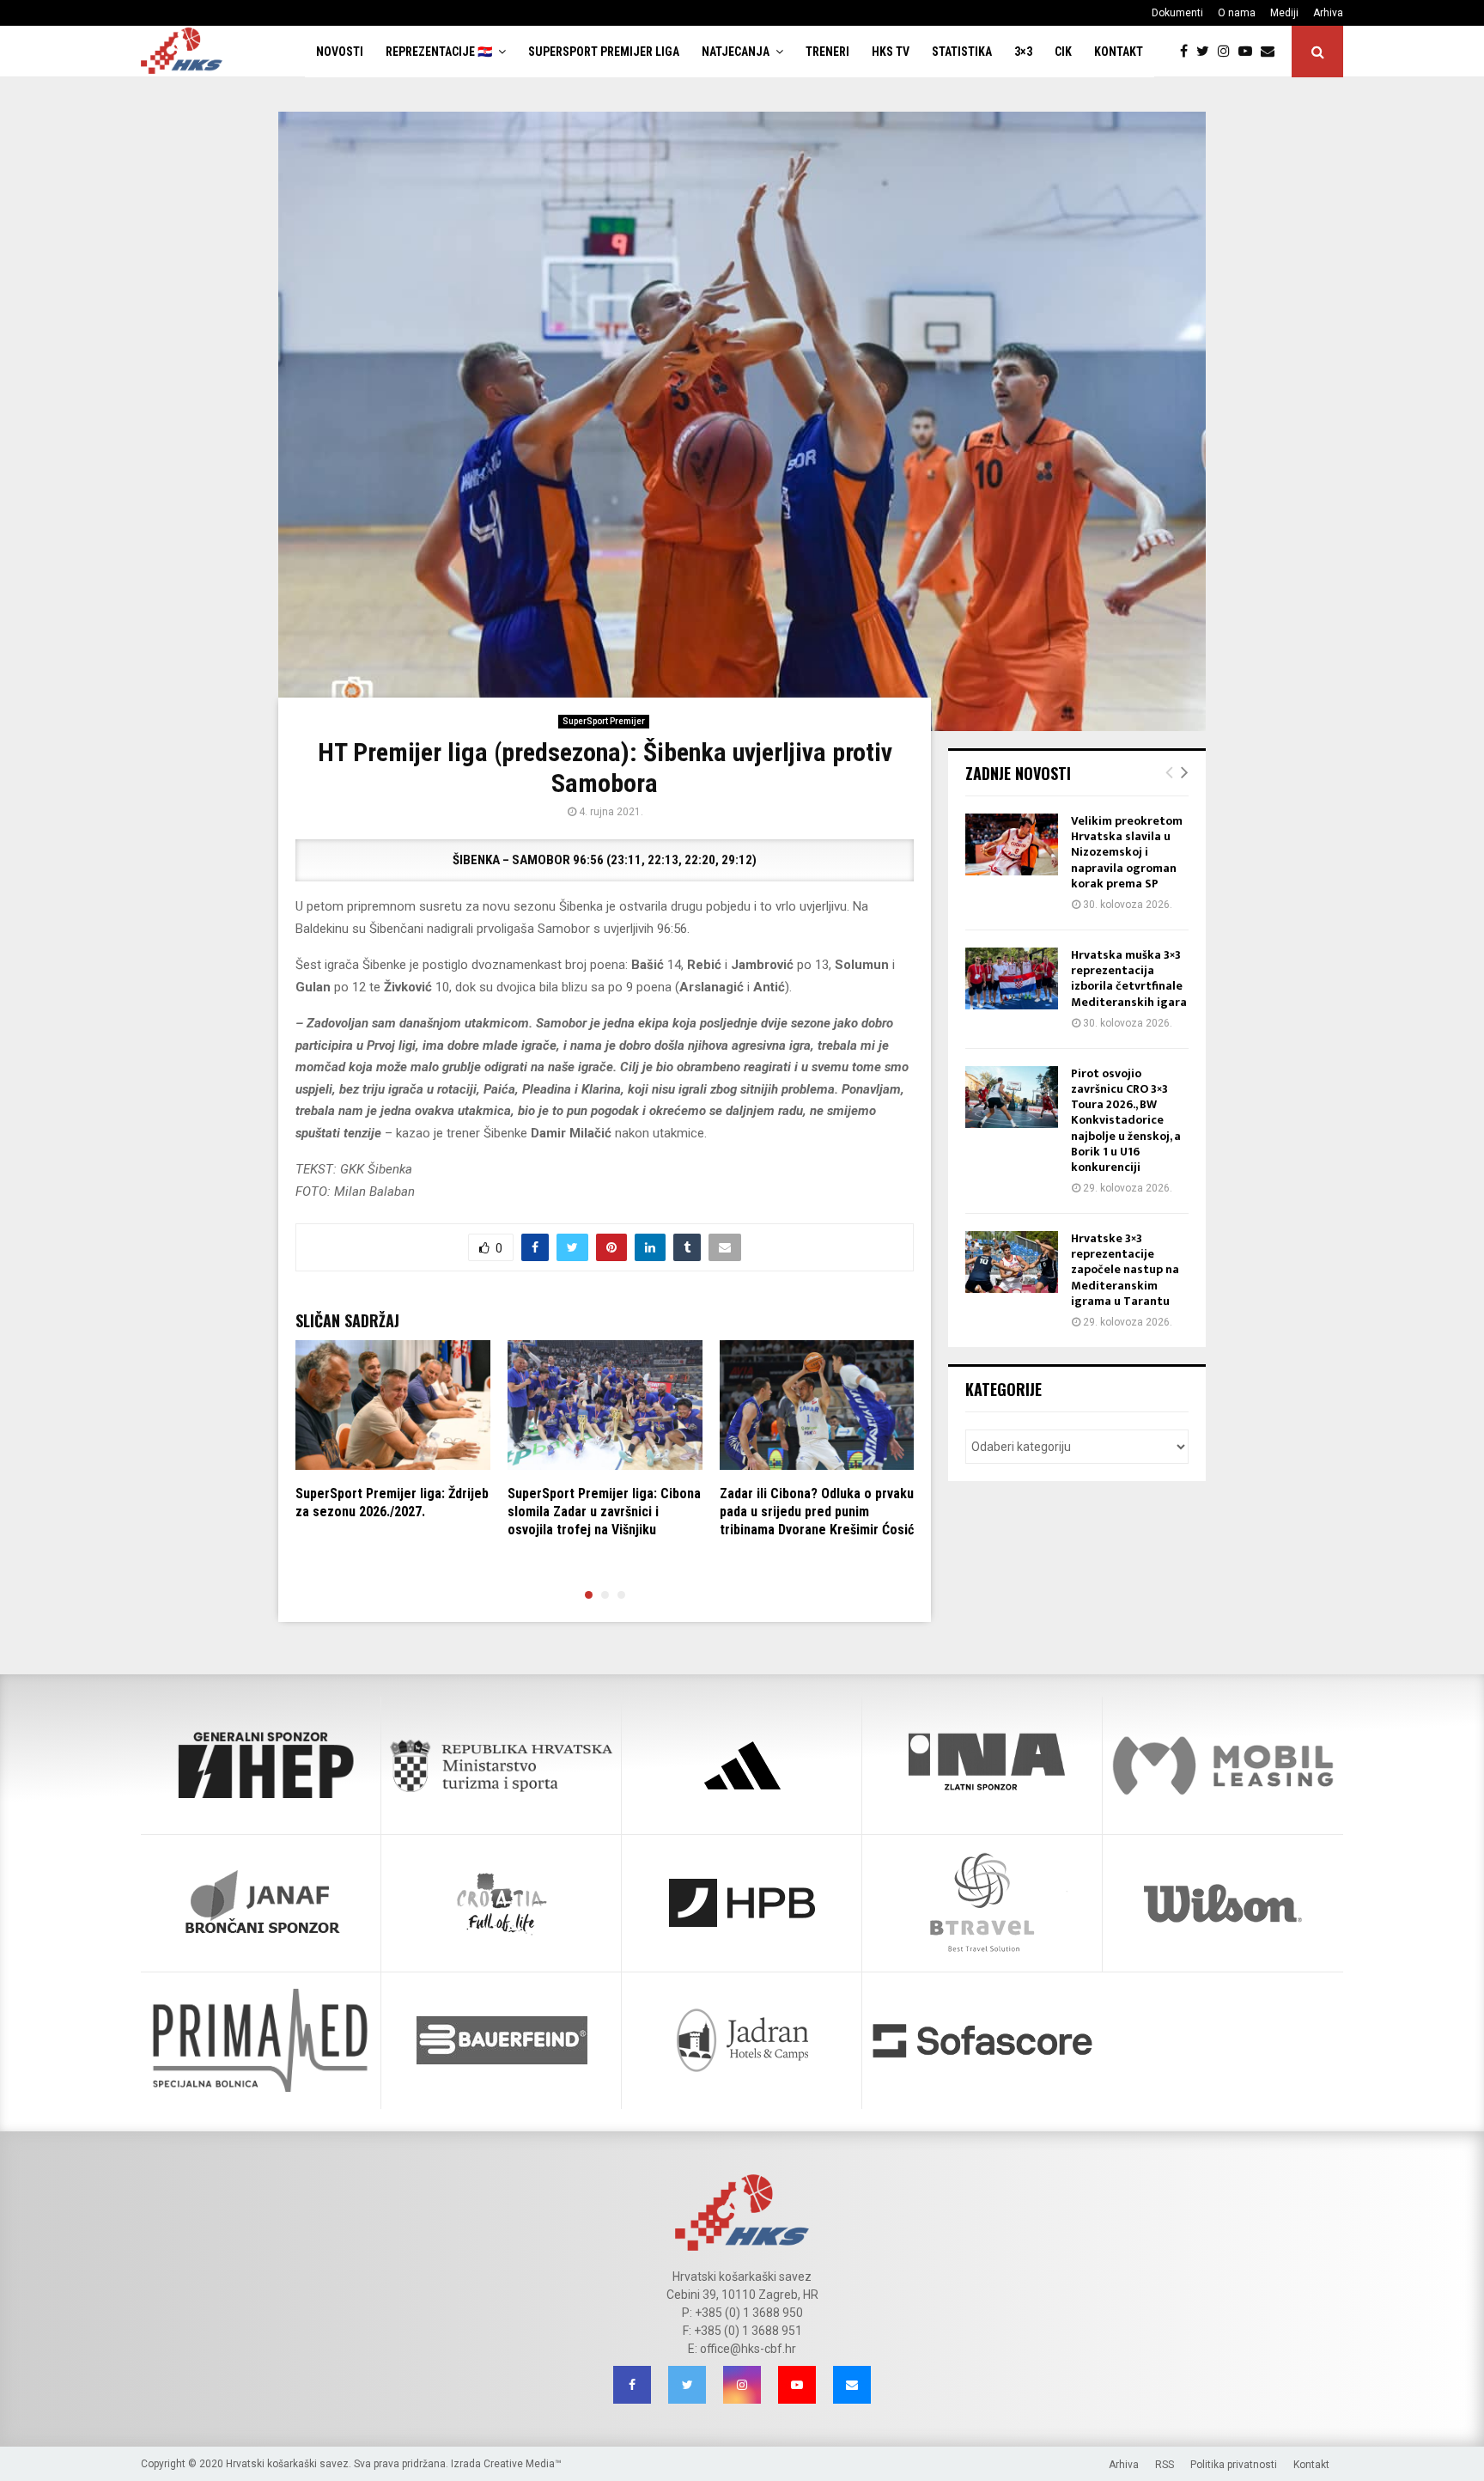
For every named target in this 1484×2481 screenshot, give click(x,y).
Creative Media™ (523, 2464)
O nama (1237, 13)
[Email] (1272, 52)
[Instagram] (1228, 52)
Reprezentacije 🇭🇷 (439, 52)
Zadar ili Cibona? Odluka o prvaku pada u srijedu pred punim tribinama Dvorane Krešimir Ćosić (817, 1512)
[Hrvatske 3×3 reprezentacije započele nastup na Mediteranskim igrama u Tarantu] (1012, 1262)
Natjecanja (736, 52)
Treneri (827, 52)
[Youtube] (1250, 52)
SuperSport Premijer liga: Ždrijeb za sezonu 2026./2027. (392, 1503)
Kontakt (1119, 52)
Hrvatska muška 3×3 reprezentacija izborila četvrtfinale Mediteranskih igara (1129, 978)
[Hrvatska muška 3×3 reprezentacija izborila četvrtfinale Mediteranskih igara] (1012, 978)
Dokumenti (1177, 13)
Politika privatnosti (1234, 2465)
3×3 (1023, 52)
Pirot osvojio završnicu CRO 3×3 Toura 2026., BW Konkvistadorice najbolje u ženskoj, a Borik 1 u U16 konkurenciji (1126, 1120)
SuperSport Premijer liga (604, 52)
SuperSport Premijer (604, 721)
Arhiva (1328, 13)
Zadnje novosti (1018, 773)
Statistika (962, 52)
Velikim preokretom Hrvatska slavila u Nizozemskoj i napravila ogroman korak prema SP (1127, 852)
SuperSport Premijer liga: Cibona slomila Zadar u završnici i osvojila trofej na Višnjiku (604, 1512)
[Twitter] (1207, 52)
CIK (1063, 52)
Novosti (340, 52)
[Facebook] (1188, 52)
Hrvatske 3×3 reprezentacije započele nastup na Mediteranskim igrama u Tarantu (1125, 1270)
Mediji (1284, 13)
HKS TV (891, 52)
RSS (1165, 2465)
